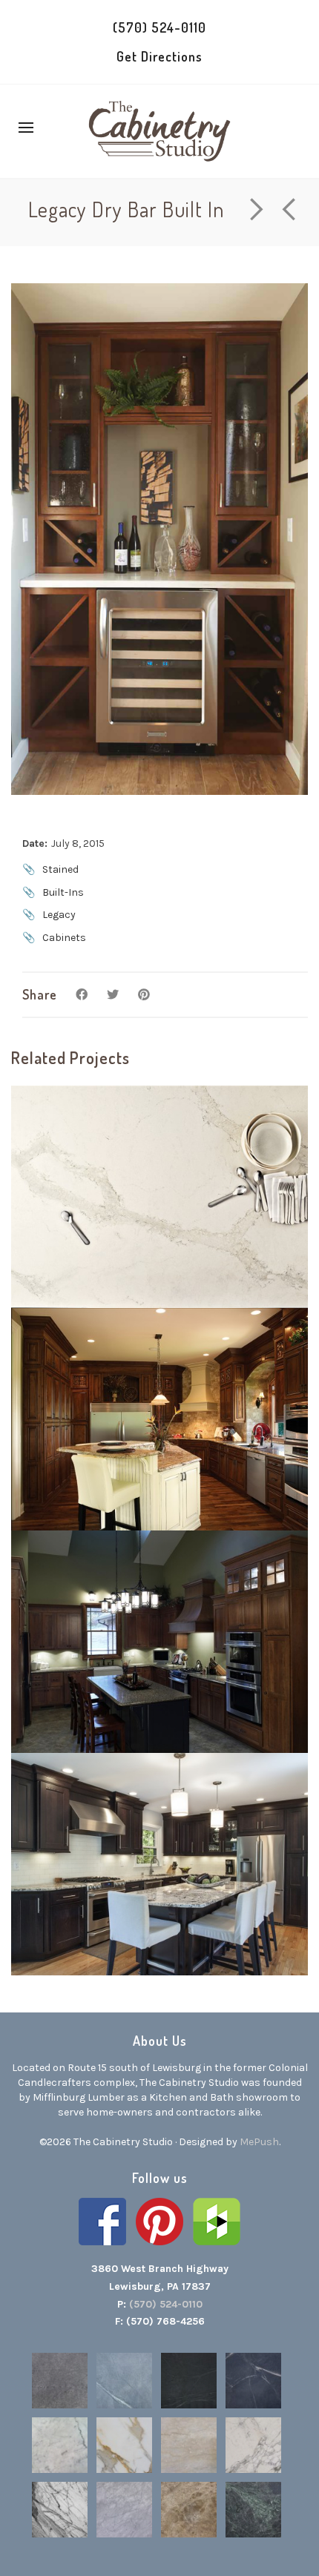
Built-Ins (63, 892)
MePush (259, 2142)
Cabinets (64, 938)
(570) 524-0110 (159, 27)
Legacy (59, 915)
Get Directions (159, 56)
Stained (60, 869)
